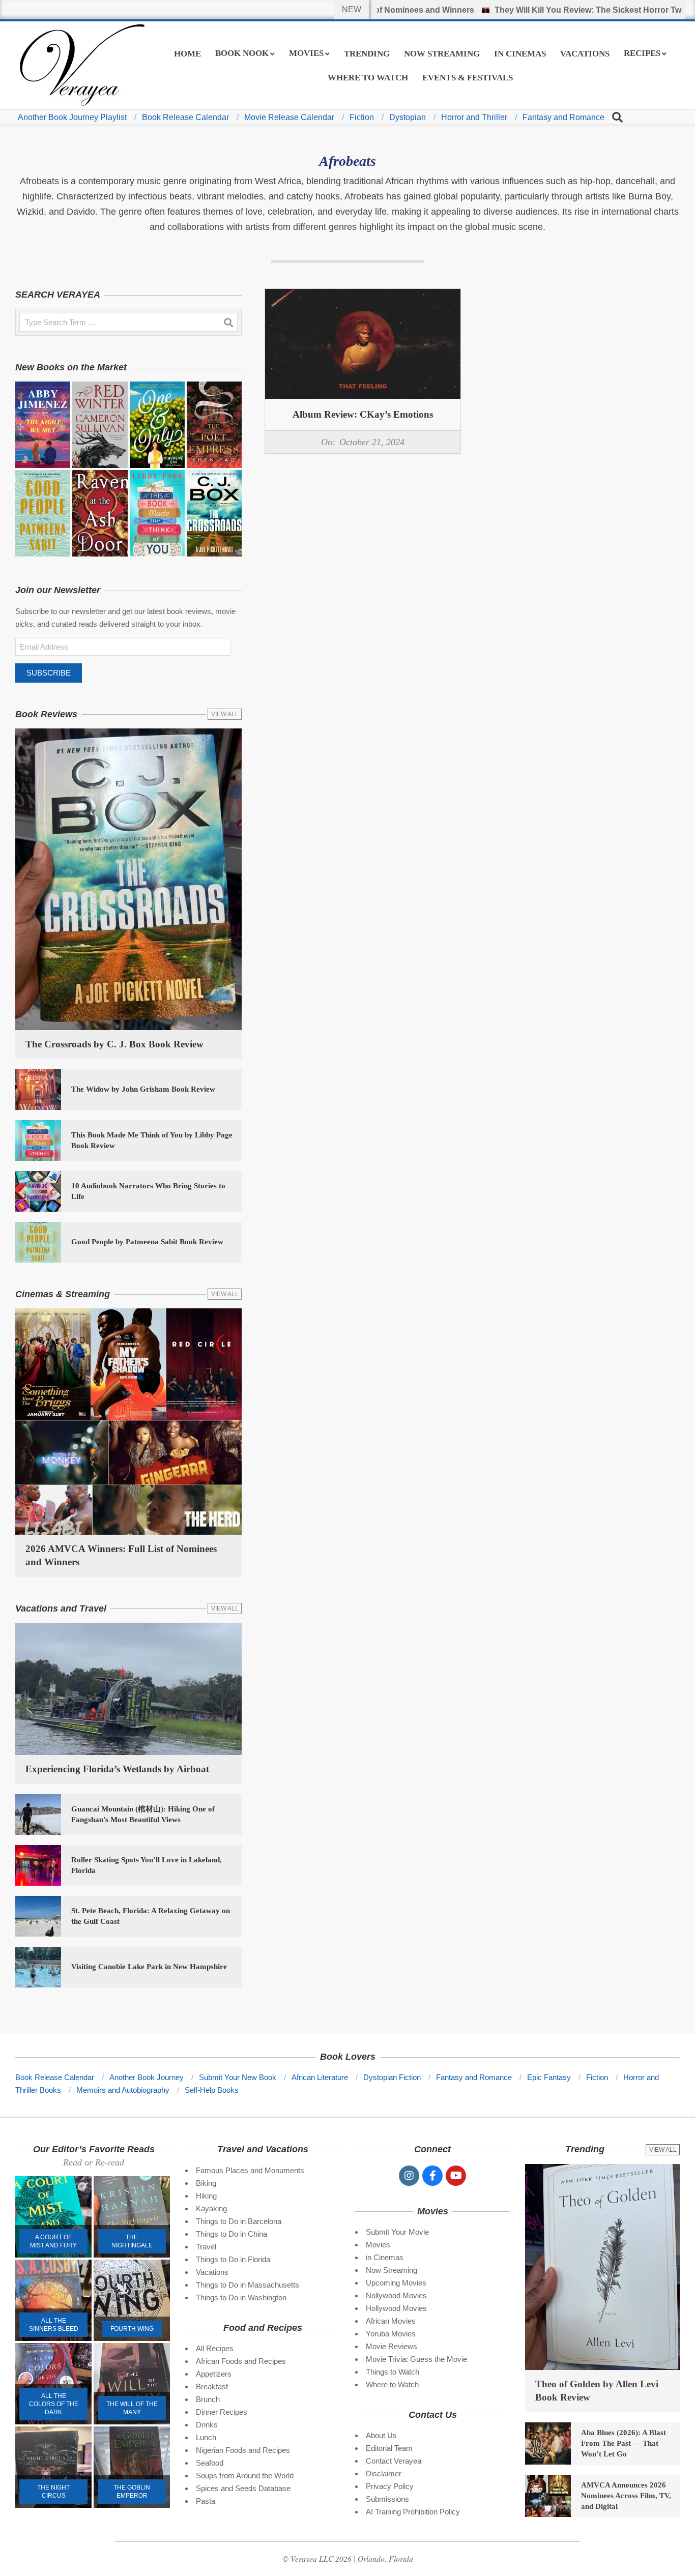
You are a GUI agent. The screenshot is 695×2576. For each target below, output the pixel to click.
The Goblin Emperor (132, 2492)
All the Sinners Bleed (54, 2325)
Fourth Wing (132, 2329)
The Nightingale (132, 2241)
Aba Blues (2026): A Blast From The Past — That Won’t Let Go (624, 2443)
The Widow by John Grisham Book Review (143, 1089)
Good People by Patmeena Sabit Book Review (147, 1242)
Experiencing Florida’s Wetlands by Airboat (117, 1769)
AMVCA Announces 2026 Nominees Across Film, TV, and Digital (626, 2496)
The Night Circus (53, 2492)
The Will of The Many (132, 2408)
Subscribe (49, 673)
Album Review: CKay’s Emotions (363, 414)
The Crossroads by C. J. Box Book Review (114, 1044)
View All (225, 714)
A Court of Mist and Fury (53, 2241)
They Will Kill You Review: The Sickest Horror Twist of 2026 (546, 10)
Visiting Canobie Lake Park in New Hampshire (149, 1967)
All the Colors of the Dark (54, 2404)
